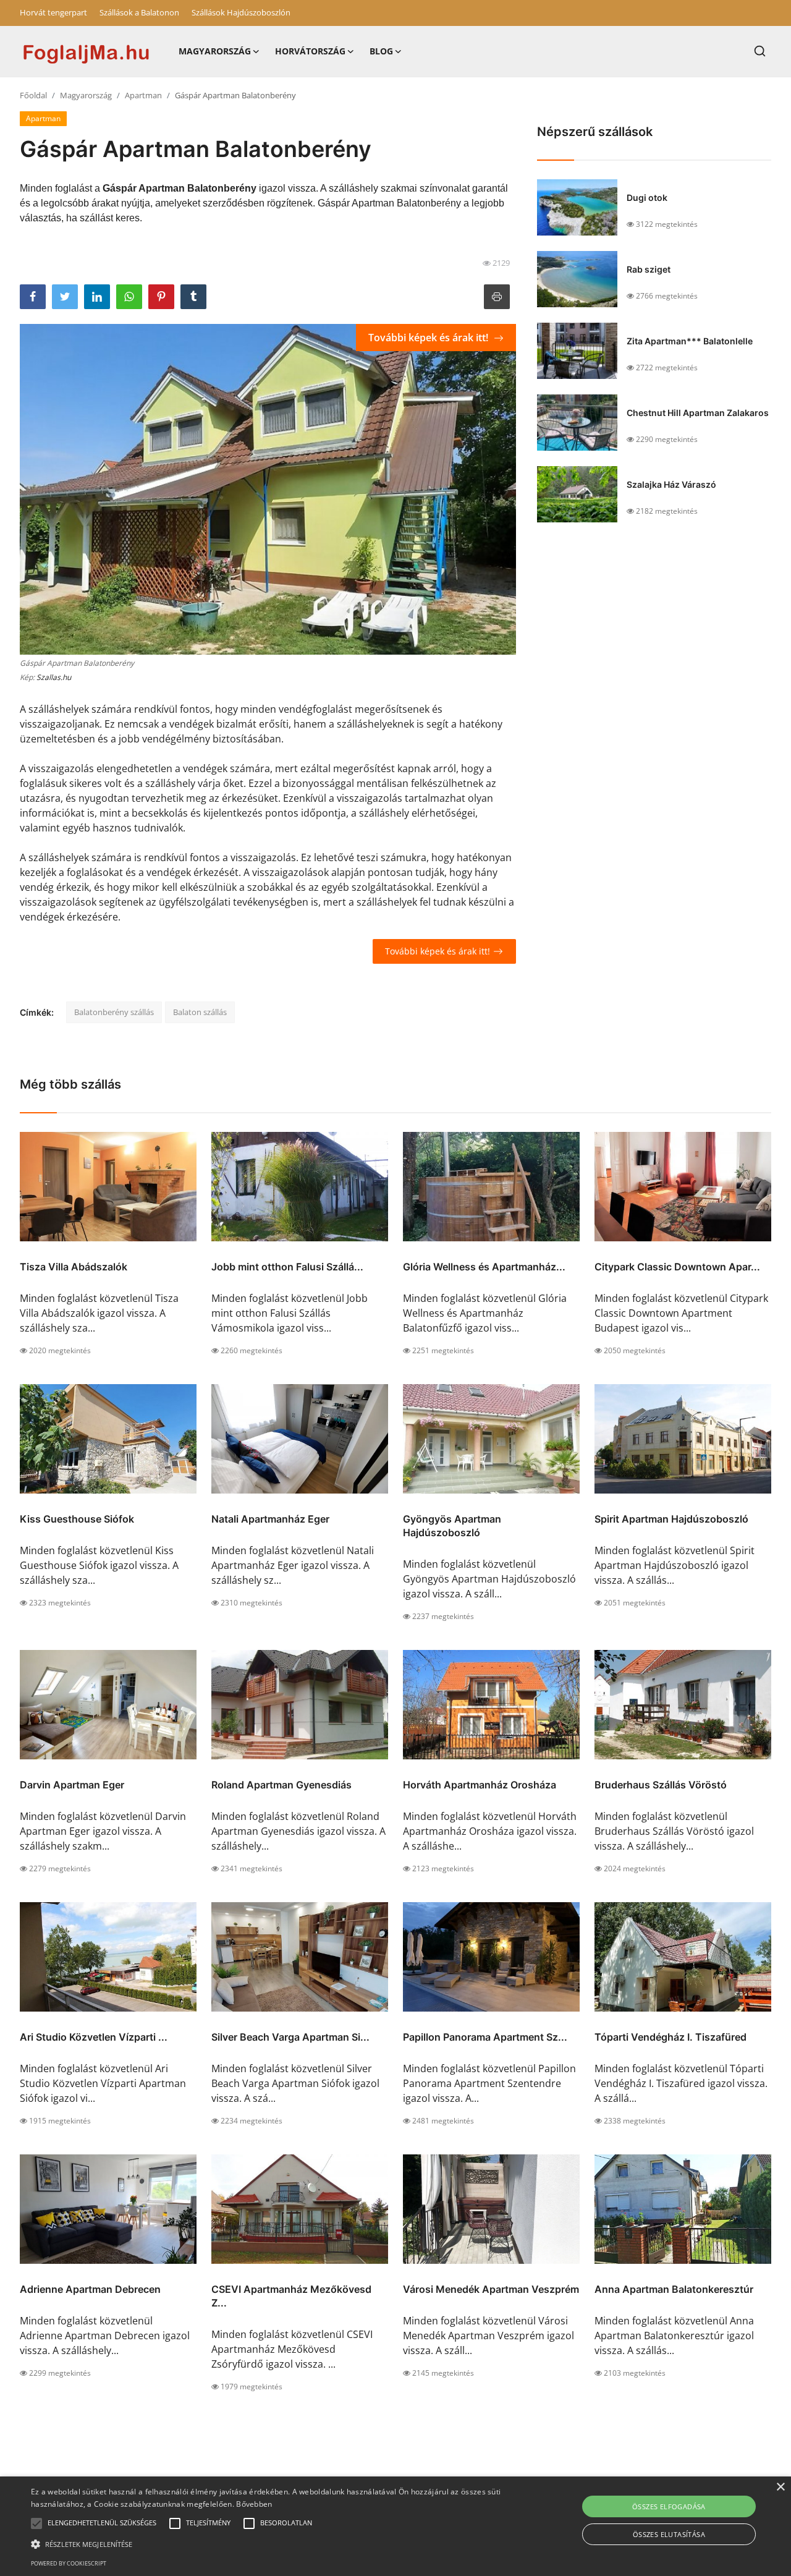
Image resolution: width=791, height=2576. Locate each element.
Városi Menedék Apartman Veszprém (491, 2289)
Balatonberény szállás (114, 1012)
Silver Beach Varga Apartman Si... (290, 2037)
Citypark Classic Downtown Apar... (677, 1267)
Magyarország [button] (215, 51)
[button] (36, 2523)
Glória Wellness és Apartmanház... (484, 1267)
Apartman (143, 95)
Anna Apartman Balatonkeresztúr (674, 2289)
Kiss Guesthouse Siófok (77, 1519)
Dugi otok (647, 198)
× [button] (780, 2487)
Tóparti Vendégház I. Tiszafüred (670, 2037)
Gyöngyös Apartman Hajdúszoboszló (452, 1526)
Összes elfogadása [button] (669, 2506)
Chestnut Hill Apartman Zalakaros (698, 413)
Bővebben (254, 2504)
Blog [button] (381, 51)
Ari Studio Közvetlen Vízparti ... (94, 2037)
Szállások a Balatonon (139, 12)
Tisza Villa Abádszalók (74, 1267)
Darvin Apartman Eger (72, 1785)
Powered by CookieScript (69, 2563)
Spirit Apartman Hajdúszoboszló (671, 1519)
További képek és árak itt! (429, 338)
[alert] (395, 2526)
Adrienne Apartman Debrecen (90, 2289)
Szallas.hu (54, 677)
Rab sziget (649, 269)
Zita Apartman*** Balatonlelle (690, 341)
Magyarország (86, 95)
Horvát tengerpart (53, 12)
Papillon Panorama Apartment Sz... (485, 2037)
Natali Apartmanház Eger (270, 1519)
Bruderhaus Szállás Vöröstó (661, 1785)
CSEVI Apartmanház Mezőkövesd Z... (291, 2296)
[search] (760, 51)
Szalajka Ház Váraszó (671, 484)
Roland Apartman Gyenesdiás (281, 1785)
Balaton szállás (200, 1012)
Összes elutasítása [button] (669, 2534)
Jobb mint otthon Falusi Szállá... (287, 1267)
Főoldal (33, 95)
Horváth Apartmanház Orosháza (480, 1785)
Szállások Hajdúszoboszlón (241, 12)
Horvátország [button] (310, 51)
